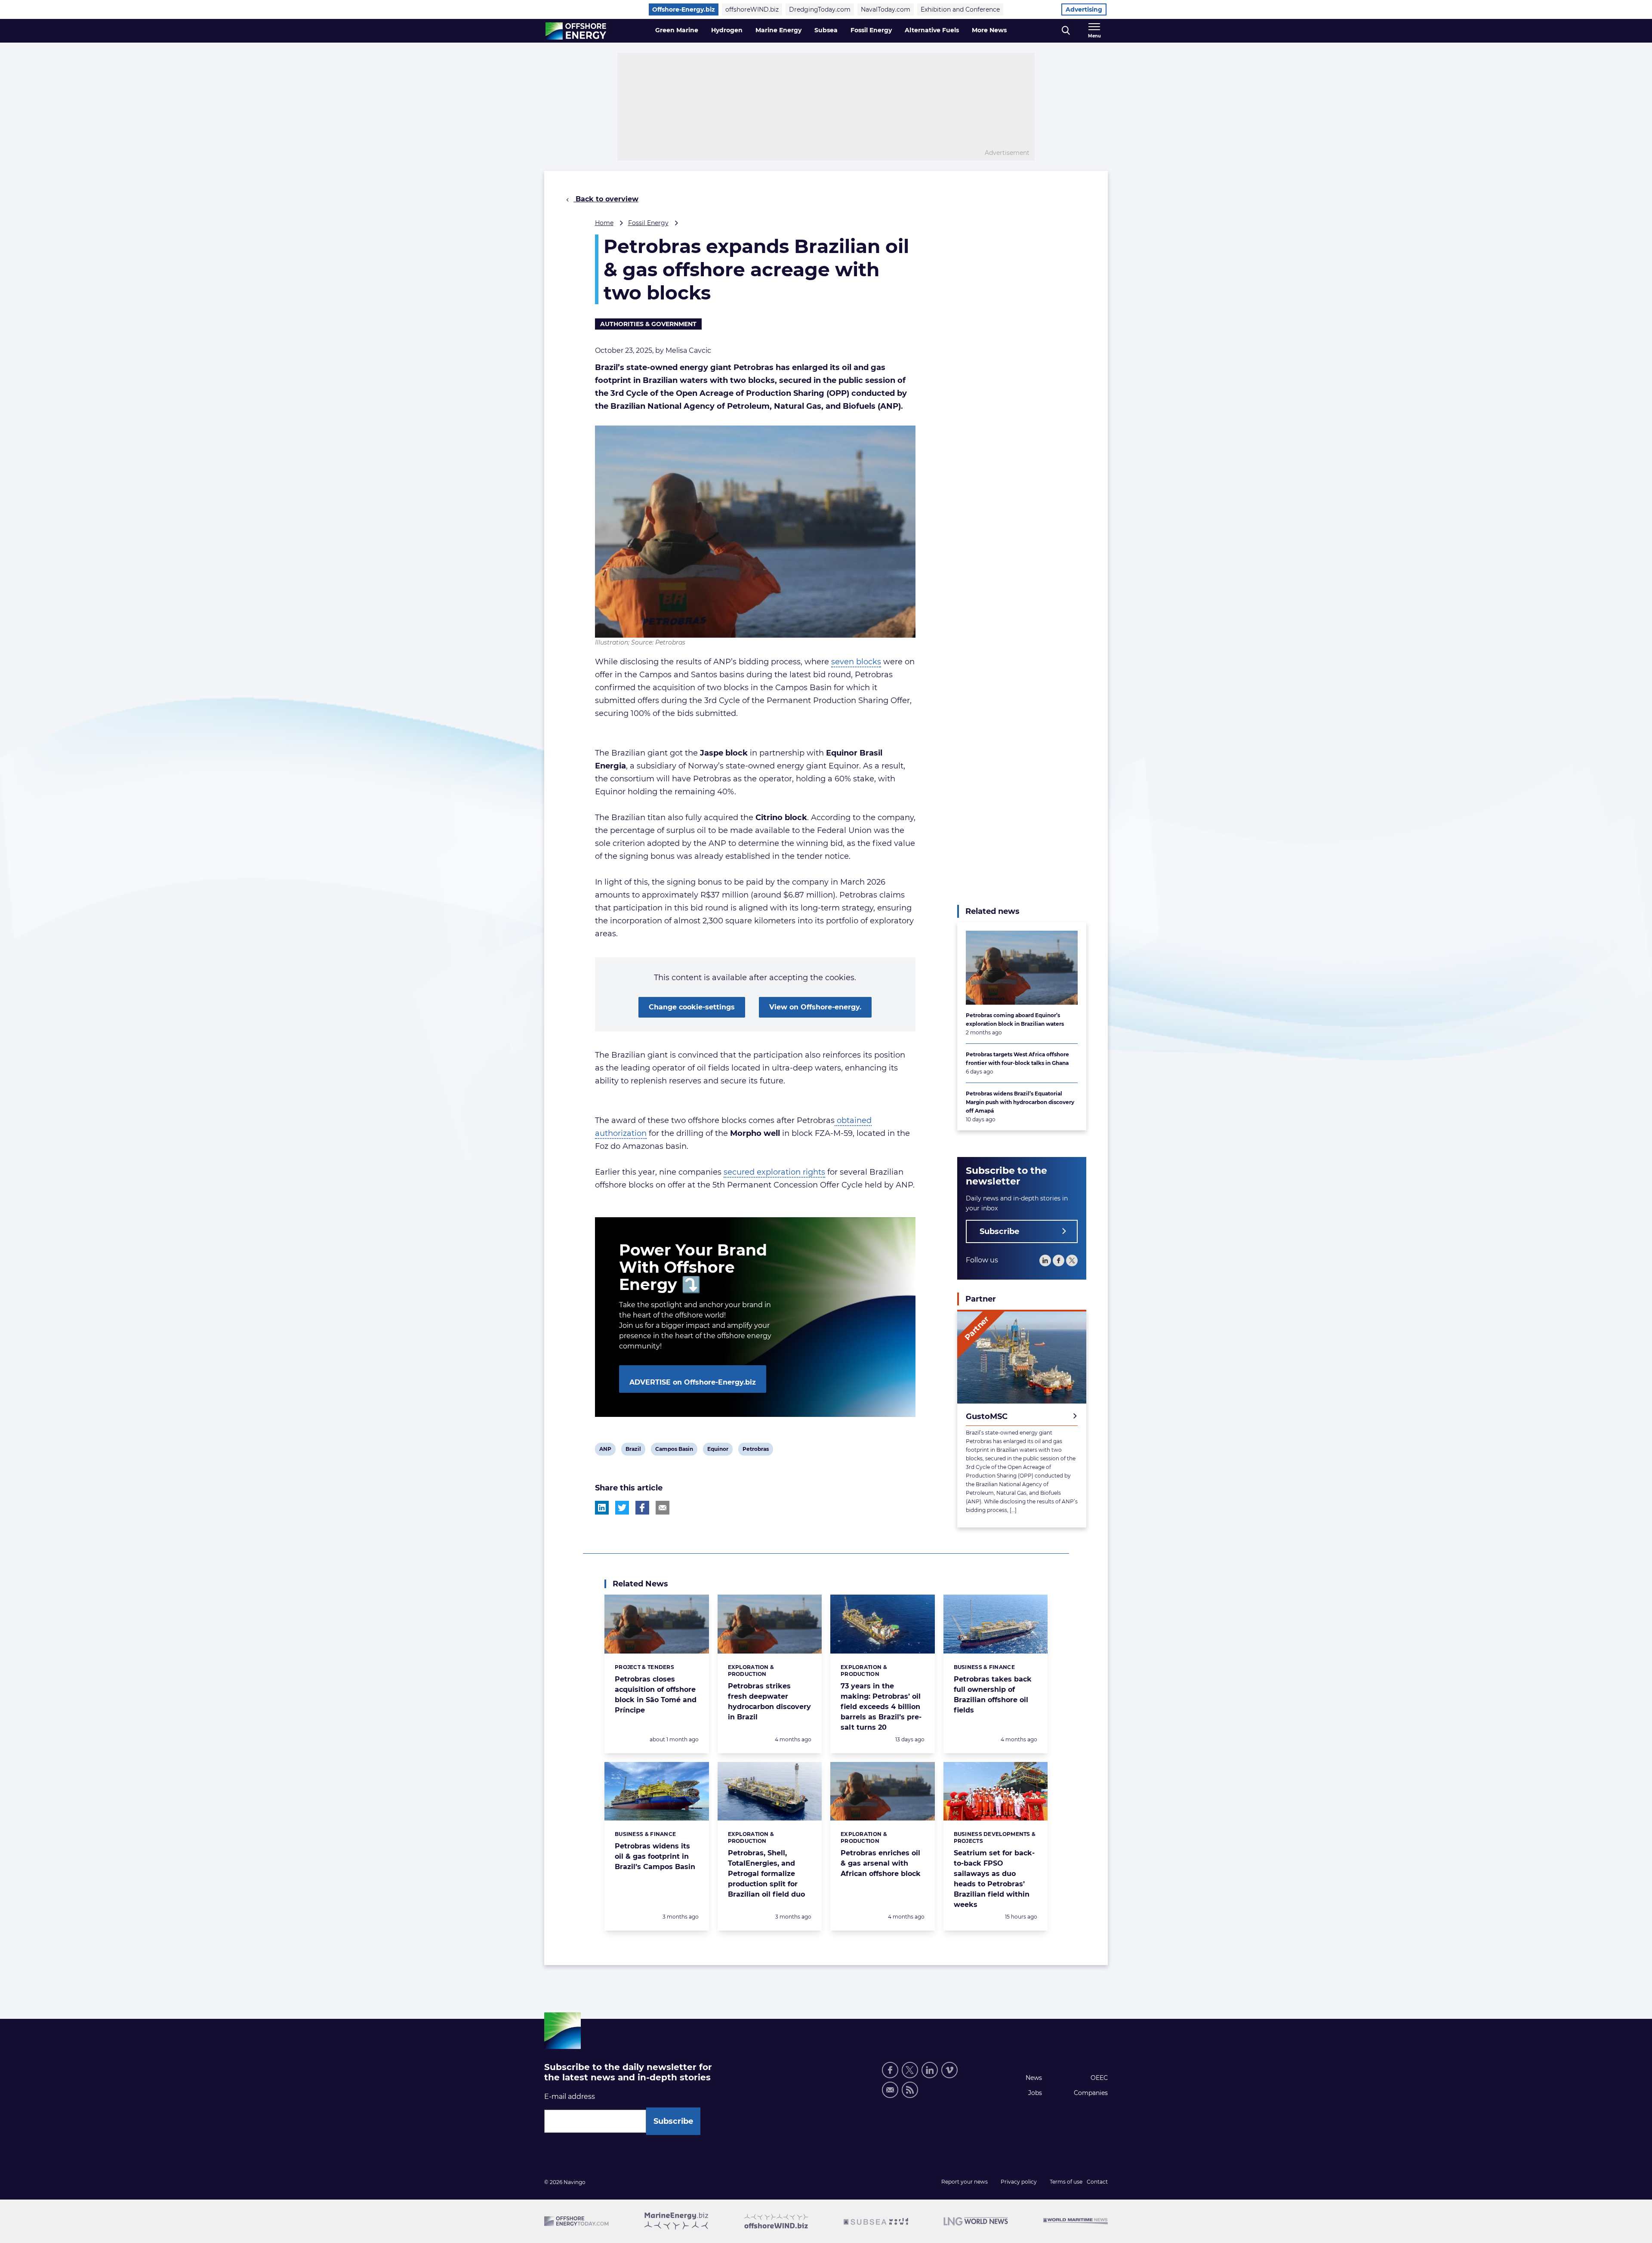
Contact (1097, 2182)
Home (604, 223)
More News (989, 30)
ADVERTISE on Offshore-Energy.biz (693, 1382)
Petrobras (755, 1450)
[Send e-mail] (890, 2090)
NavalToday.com (886, 9)
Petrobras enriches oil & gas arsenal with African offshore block (881, 1863)
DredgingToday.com (820, 9)
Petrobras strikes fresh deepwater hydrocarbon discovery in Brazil (769, 1702)
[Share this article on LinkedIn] (602, 1508)
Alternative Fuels (932, 30)
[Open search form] (1066, 31)
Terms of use (1066, 2182)
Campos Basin (674, 1450)
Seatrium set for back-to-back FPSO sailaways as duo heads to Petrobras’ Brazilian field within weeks (994, 1879)
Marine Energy (778, 30)
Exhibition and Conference (960, 9)
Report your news (965, 2182)
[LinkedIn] (1045, 1260)
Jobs (1035, 2093)
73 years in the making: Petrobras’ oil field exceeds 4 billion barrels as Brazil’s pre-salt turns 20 (881, 1707)
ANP (606, 1450)
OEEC (1099, 2078)
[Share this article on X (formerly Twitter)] (622, 1508)
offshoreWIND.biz (752, 9)
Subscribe (999, 1231)
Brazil (633, 1450)
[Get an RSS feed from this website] (910, 2090)
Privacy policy (1019, 2182)
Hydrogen (727, 30)
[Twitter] (1072, 1260)
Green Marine (677, 30)
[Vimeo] (949, 2070)
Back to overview (606, 199)
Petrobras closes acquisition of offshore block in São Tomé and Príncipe (656, 1695)
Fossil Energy (871, 30)
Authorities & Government (648, 324)
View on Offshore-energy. (815, 1007)
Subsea (826, 30)
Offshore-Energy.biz (684, 9)
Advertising (1084, 9)
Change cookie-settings (692, 1007)
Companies (1091, 2093)
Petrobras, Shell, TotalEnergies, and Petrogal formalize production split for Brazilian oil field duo (766, 1874)
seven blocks (856, 662)
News (1034, 2078)
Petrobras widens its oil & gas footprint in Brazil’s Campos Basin (655, 1856)
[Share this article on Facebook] (642, 1508)
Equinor (718, 1450)
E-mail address (570, 2096)
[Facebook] (1059, 1260)
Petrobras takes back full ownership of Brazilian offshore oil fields (993, 1695)
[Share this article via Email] (663, 1508)
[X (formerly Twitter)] (910, 2070)
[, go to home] (576, 31)
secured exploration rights (774, 1172)
